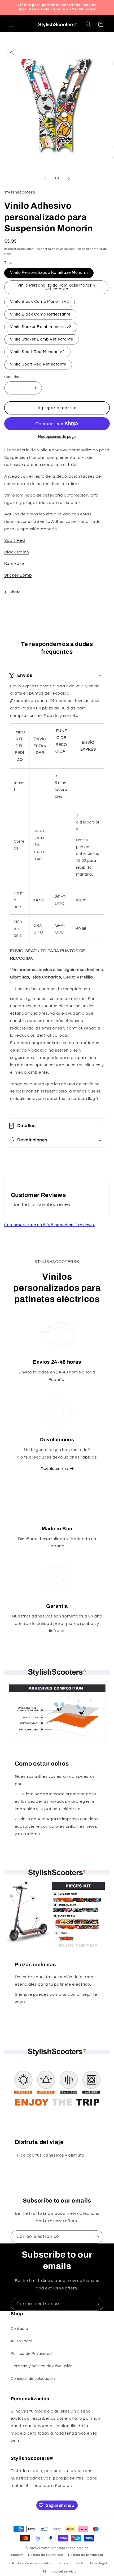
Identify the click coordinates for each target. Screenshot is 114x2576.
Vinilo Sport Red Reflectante (38, 364)
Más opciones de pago (57, 437)
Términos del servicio (60, 2572)
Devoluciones (54, 1469)
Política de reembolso (45, 2555)
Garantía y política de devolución (42, 2366)
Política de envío (26, 2563)
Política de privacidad (85, 2555)
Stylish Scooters (52, 2548)
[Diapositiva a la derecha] (69, 179)
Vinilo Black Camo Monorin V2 (40, 302)
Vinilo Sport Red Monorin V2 (37, 352)
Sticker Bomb (18, 575)
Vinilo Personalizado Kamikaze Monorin (49, 273)
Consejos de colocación (33, 2379)
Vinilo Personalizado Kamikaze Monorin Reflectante (56, 287)
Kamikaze (14, 564)
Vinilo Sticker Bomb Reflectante (42, 339)
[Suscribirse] (97, 2237)
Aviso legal (98, 2563)
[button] (11, 24)
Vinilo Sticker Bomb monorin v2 (41, 327)
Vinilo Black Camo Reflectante (40, 314)
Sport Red (15, 540)
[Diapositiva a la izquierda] (45, 179)
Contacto (19, 2329)
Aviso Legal (21, 2341)
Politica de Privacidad (31, 2354)
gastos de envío (52, 249)
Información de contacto (64, 2563)
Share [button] (15, 592)
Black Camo (17, 552)
